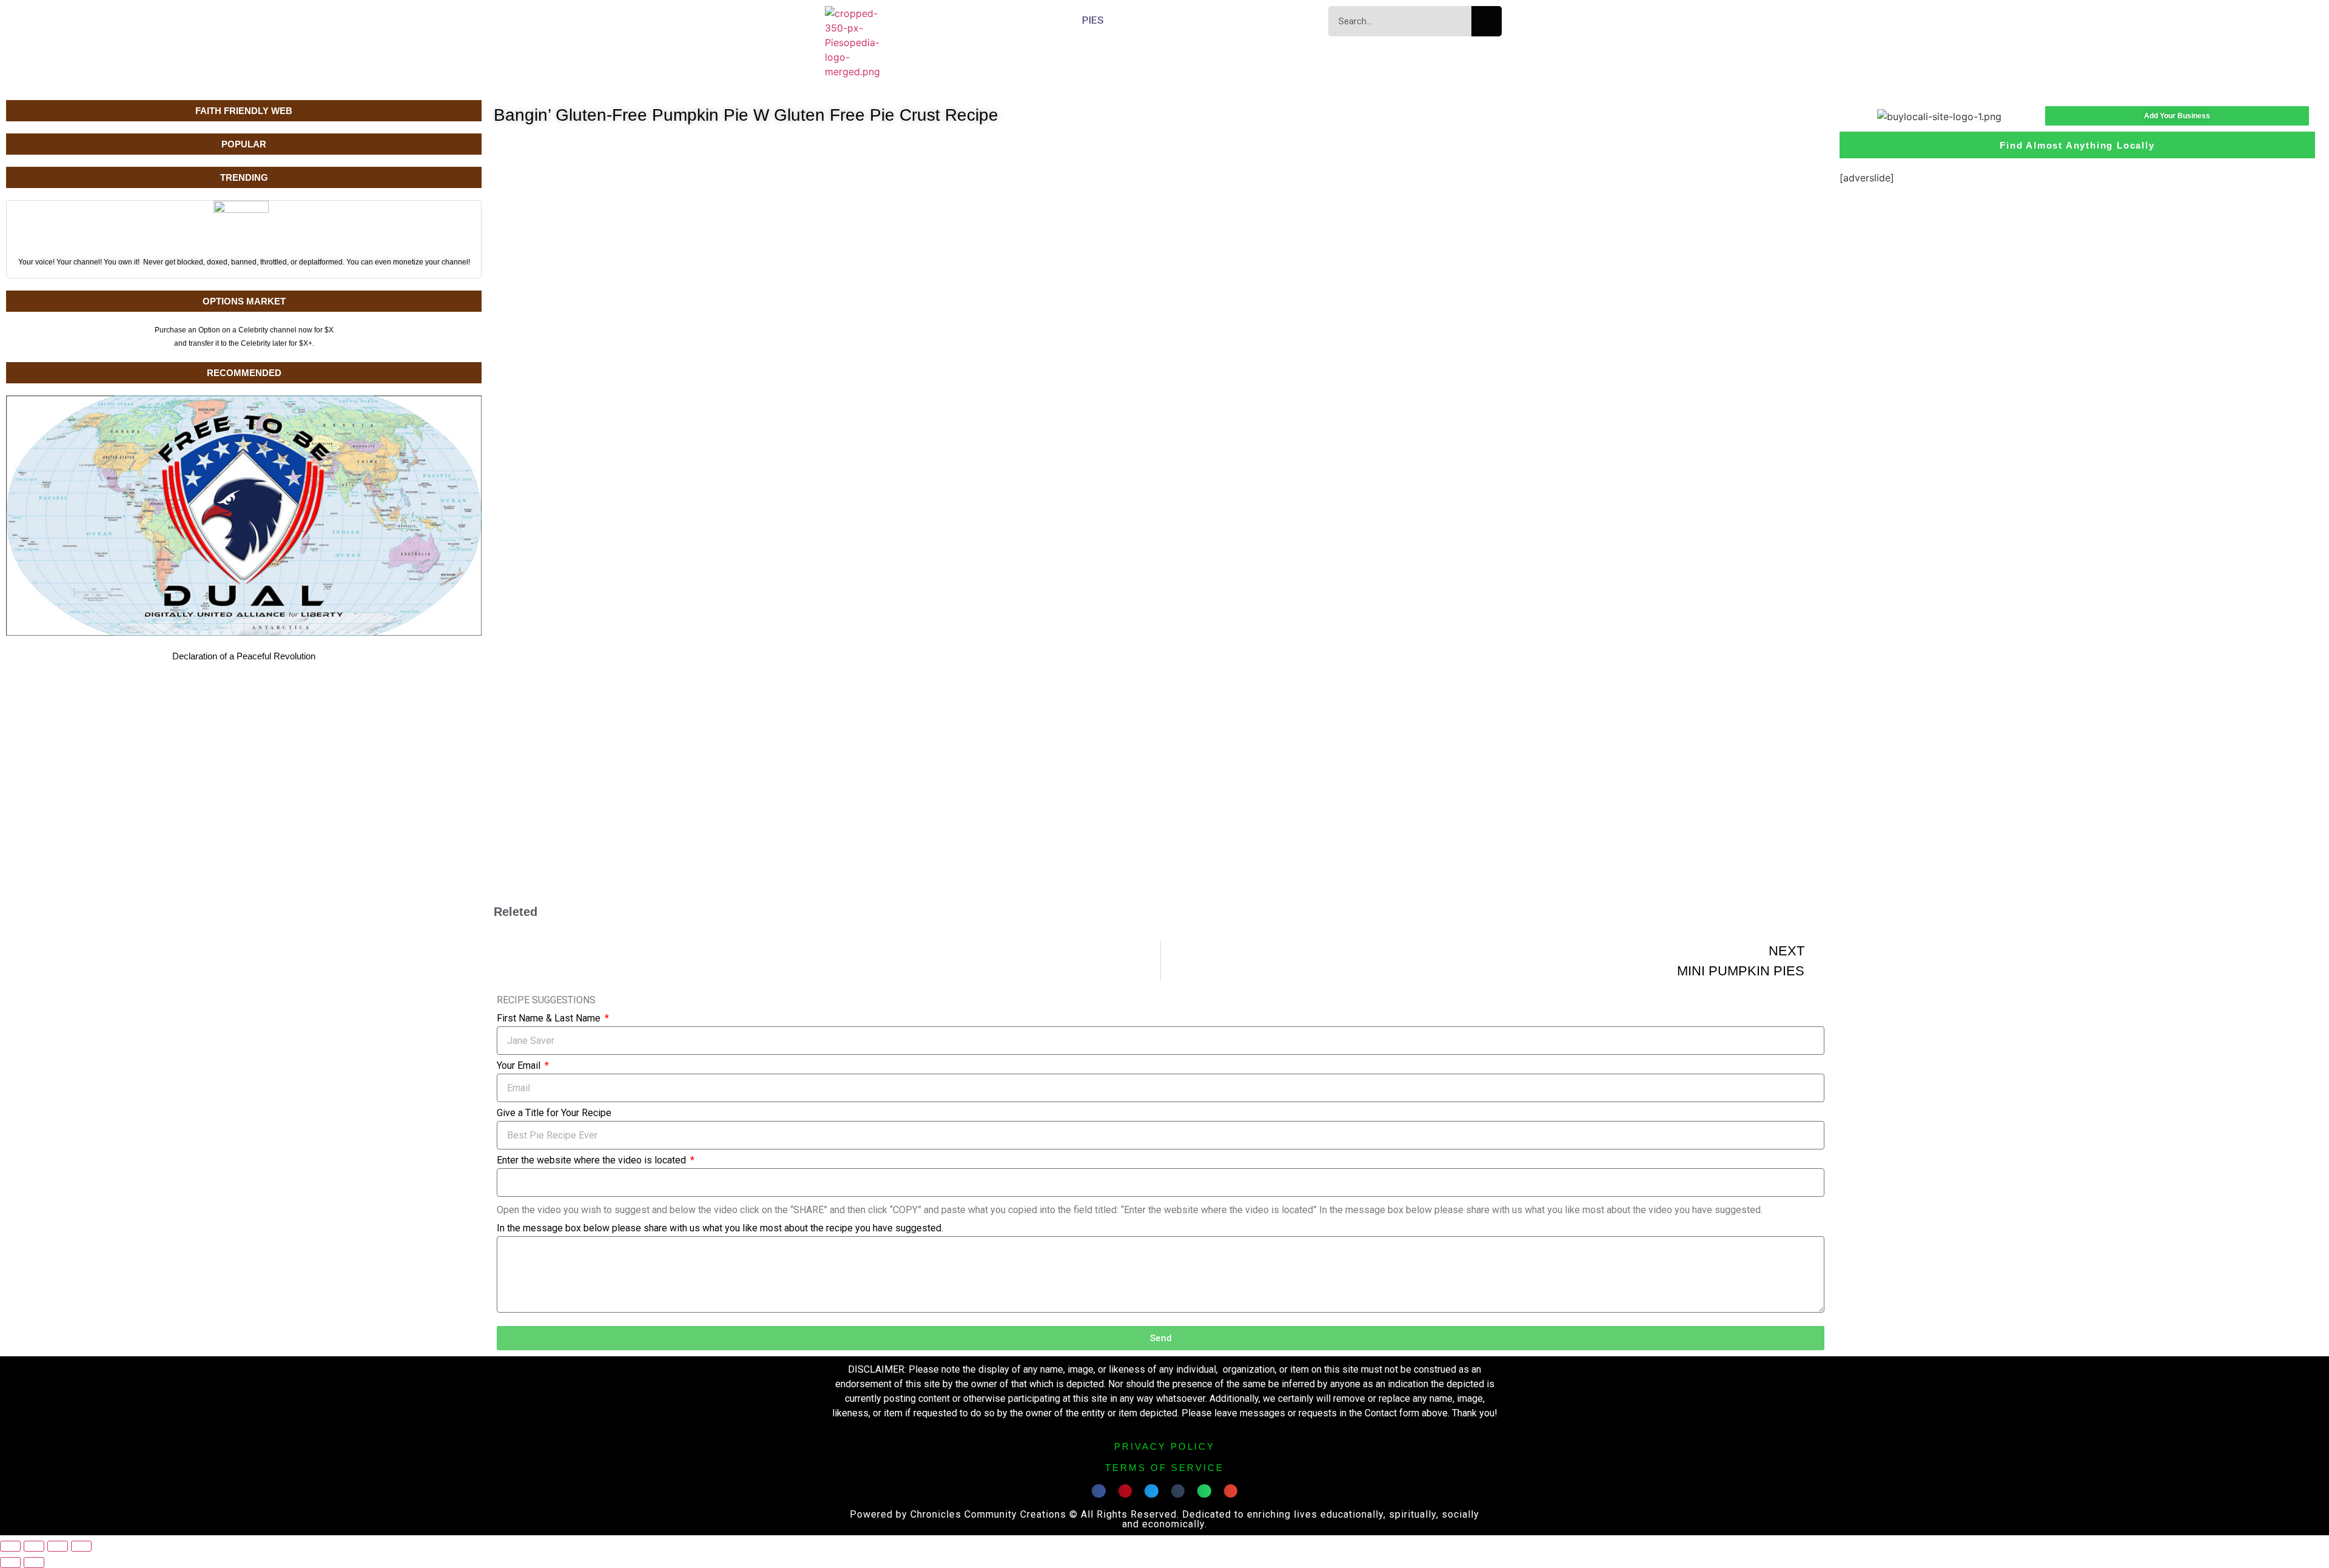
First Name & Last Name (550, 1019)
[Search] (1487, 21)
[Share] (58, 1546)
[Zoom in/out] (10, 1546)
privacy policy (1164, 1446)
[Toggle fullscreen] (34, 1546)
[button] (1099, 1491)
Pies (1093, 20)
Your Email (520, 1066)
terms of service (1164, 1468)
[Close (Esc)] (81, 1546)
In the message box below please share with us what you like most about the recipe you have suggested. (720, 1229)
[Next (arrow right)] (34, 1563)
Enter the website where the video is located (593, 1161)
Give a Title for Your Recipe (554, 1113)
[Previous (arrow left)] (10, 1563)
